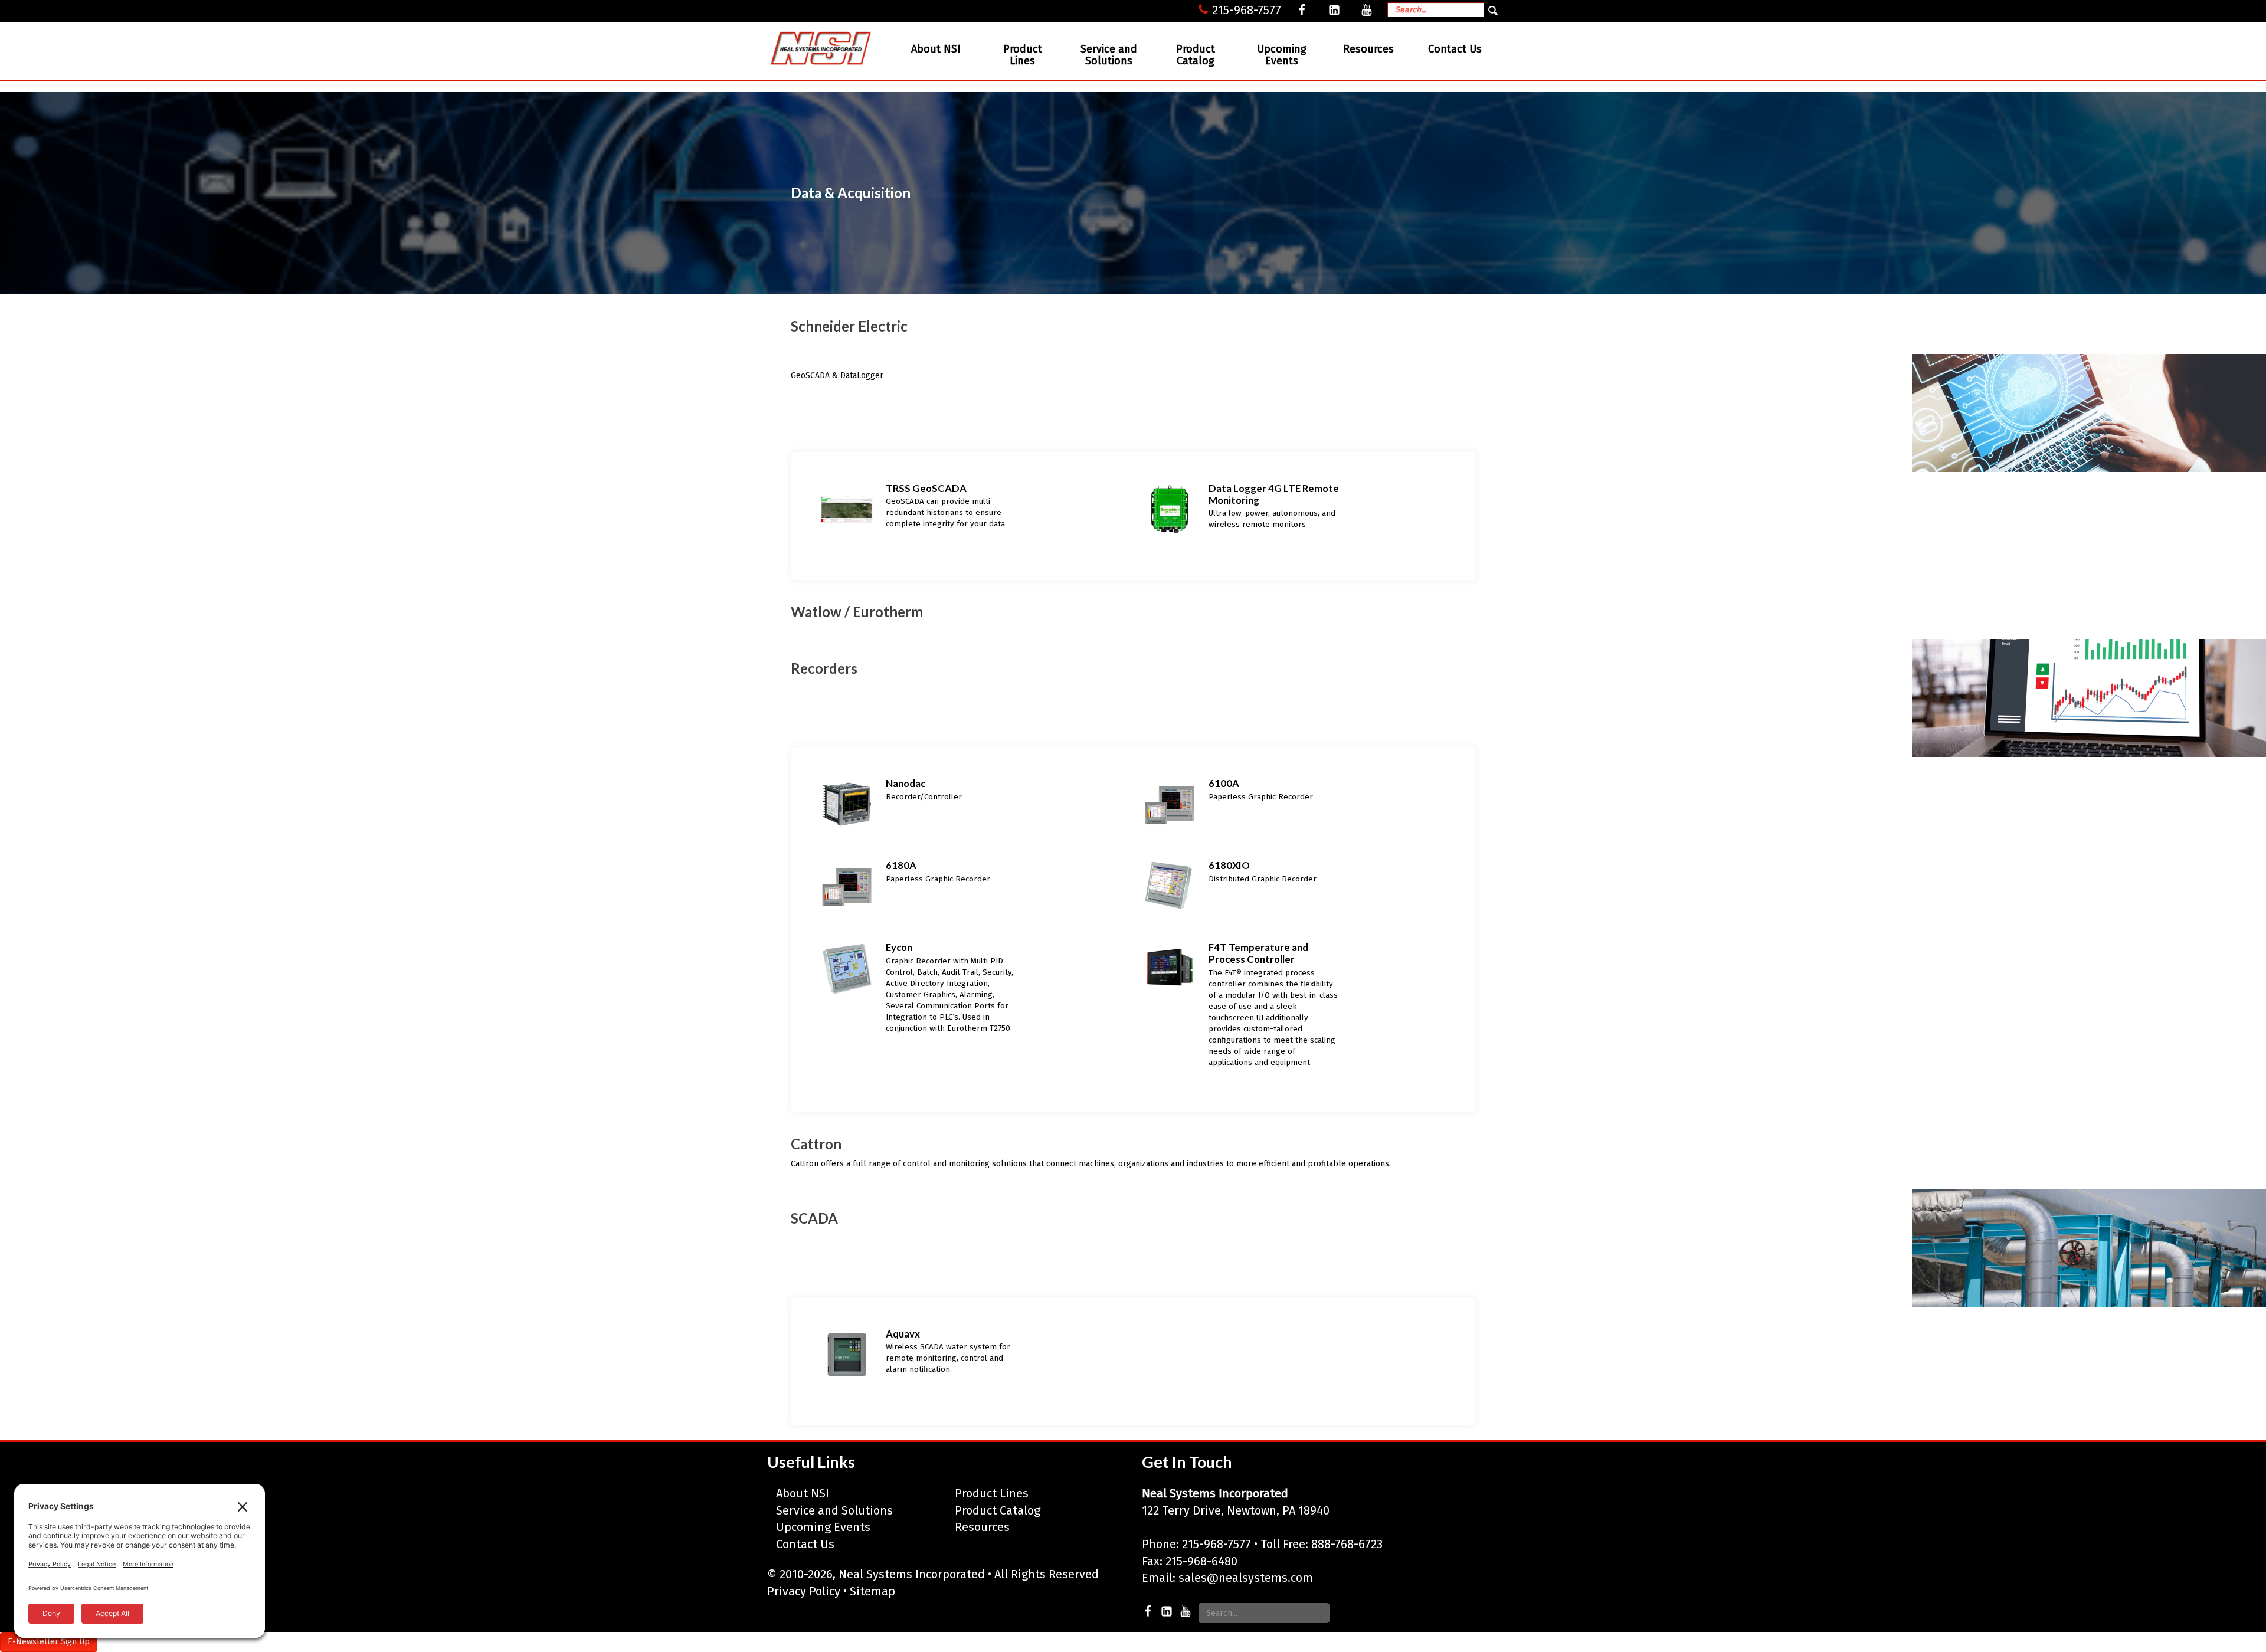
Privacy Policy (804, 1591)
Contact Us (1455, 49)
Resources (1368, 49)
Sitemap (872, 1591)
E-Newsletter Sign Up (49, 1642)
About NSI (936, 49)
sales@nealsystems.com (1246, 1578)
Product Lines (1023, 55)
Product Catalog (1196, 55)
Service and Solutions (1109, 55)
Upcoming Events (1282, 55)
